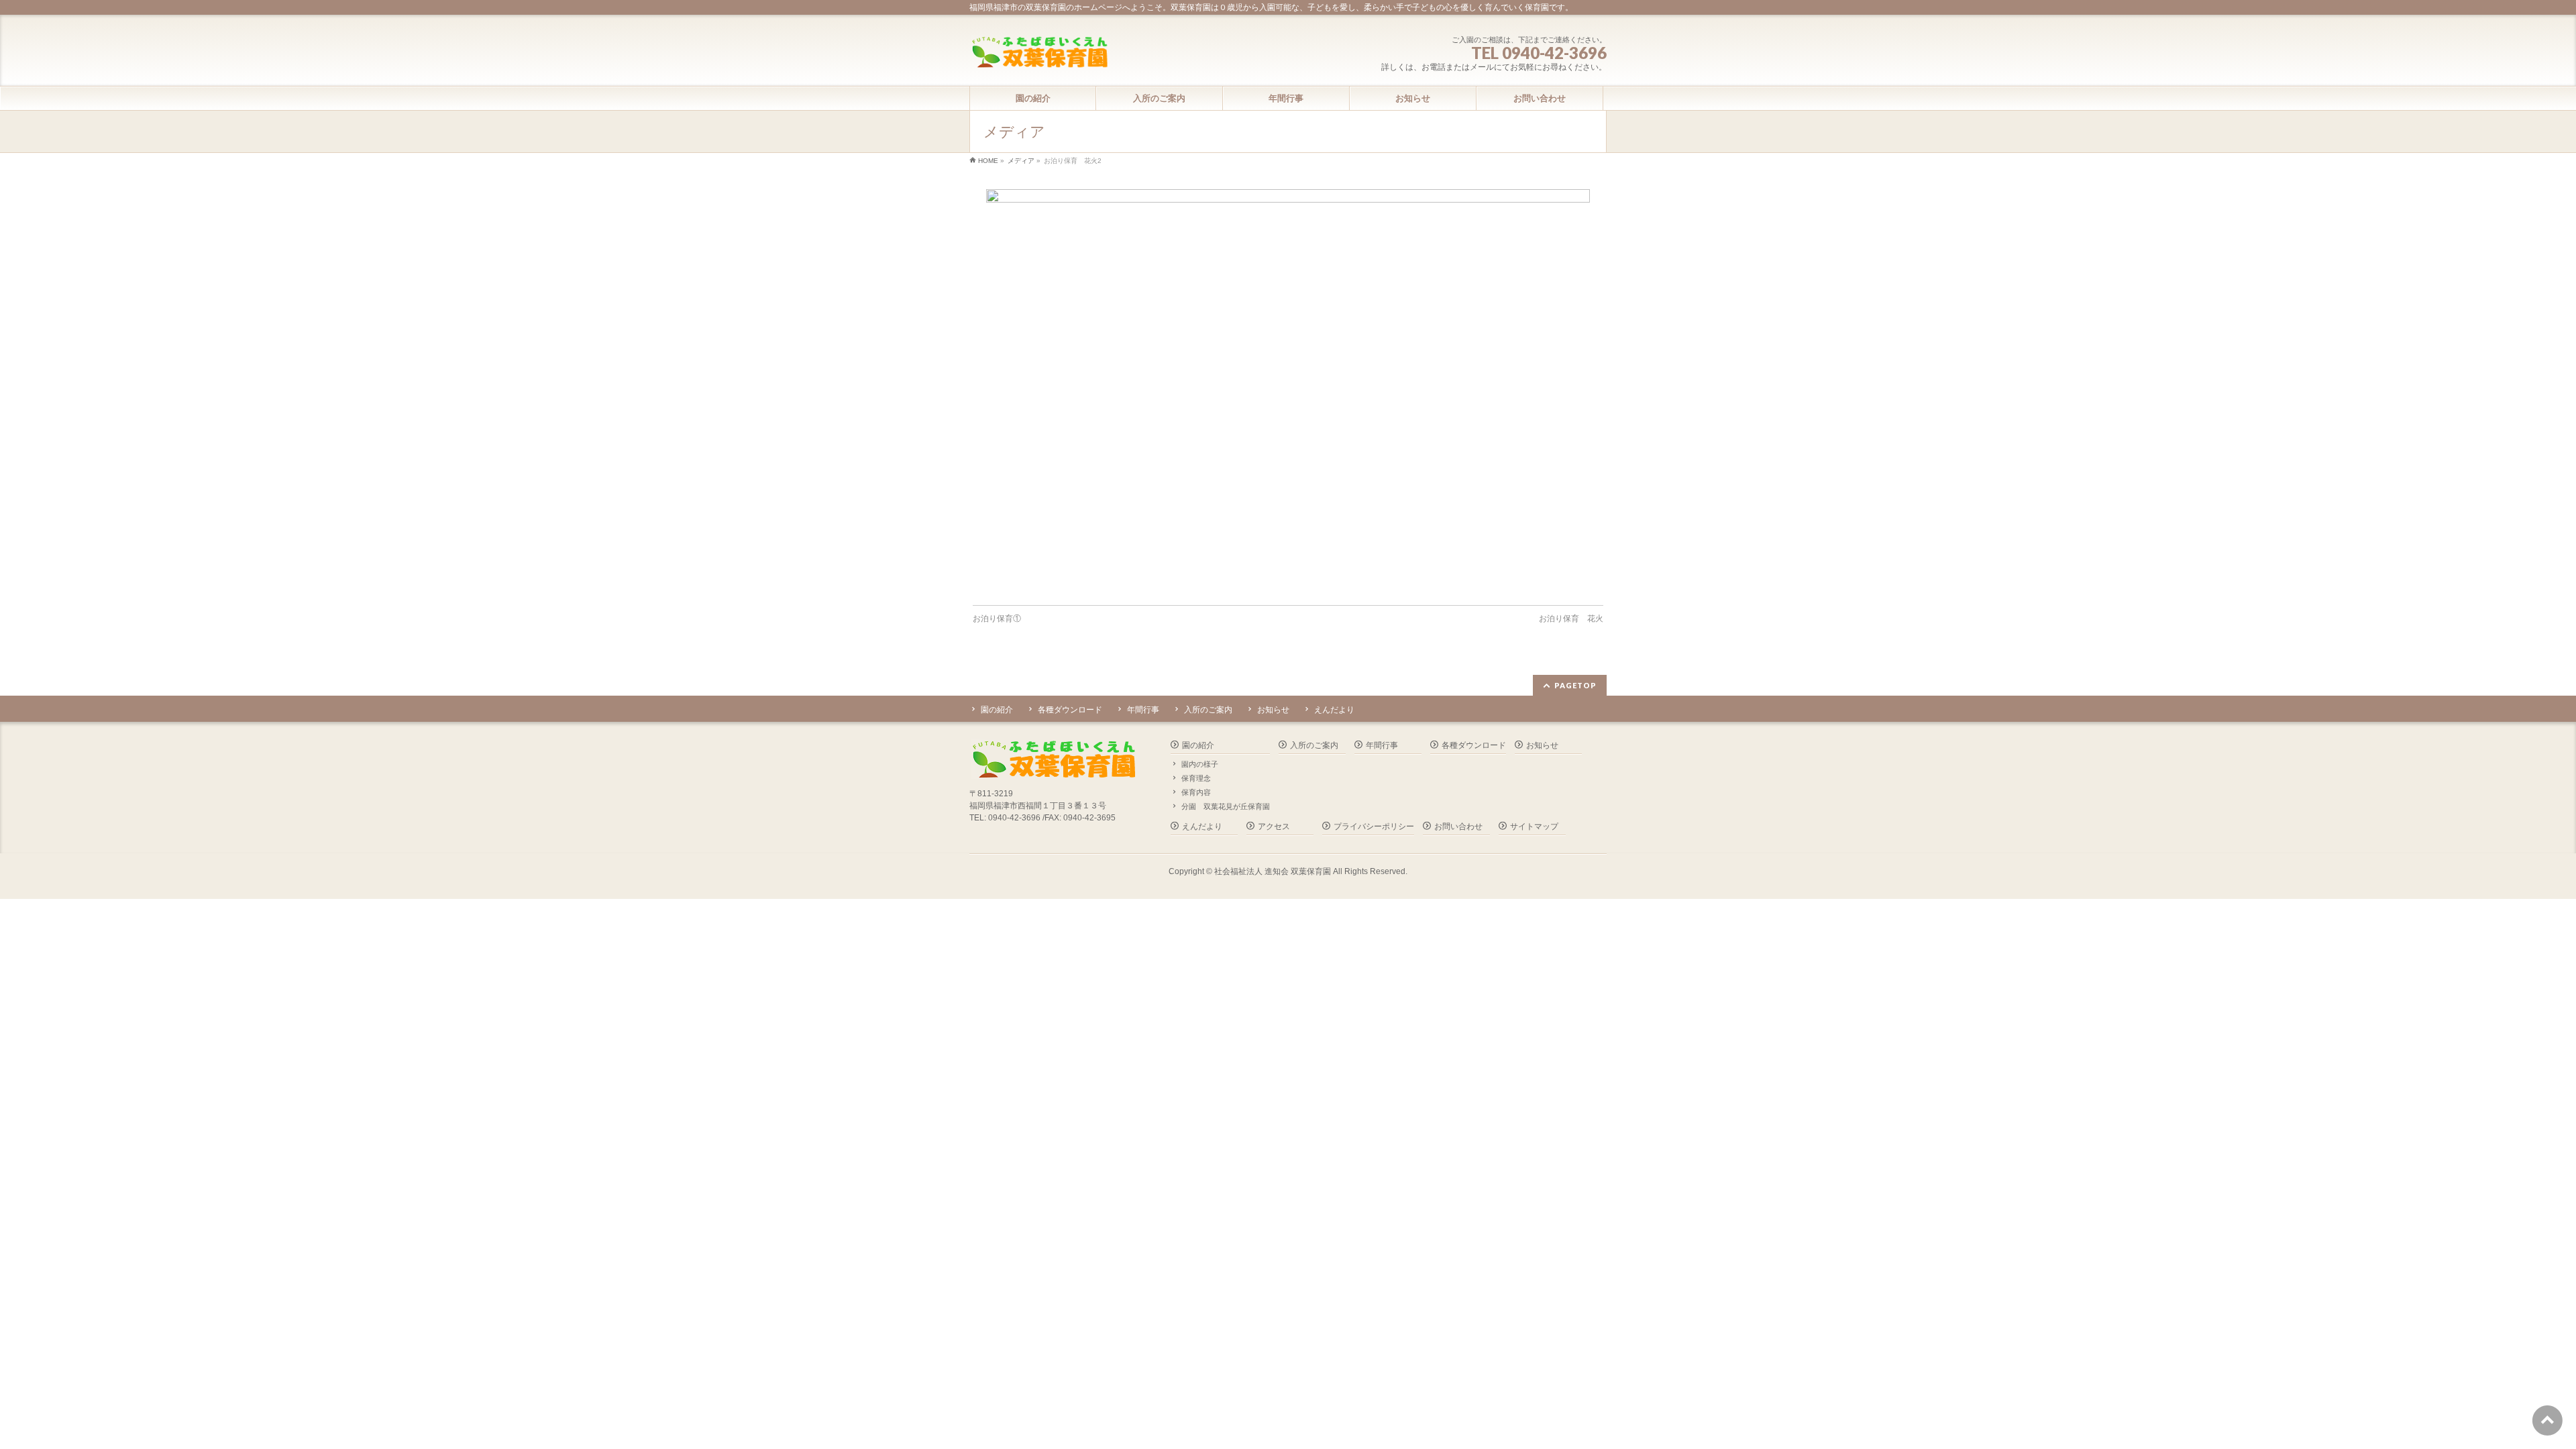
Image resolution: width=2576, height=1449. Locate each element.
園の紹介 (997, 710)
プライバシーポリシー (1374, 826)
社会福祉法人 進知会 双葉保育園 (1273, 871)
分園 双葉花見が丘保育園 (1226, 806)
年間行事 (1143, 710)
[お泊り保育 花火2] (1288, 390)
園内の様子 (1200, 764)
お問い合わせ (1458, 826)
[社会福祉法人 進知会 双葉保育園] (1039, 53)
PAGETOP (1575, 685)
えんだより (1334, 710)
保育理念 (1196, 778)
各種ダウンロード (1070, 710)
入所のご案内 (1208, 710)
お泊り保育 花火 (1571, 619)
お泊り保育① (997, 619)
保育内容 (1196, 792)
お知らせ (1273, 710)
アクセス (1274, 826)
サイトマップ (1534, 826)
